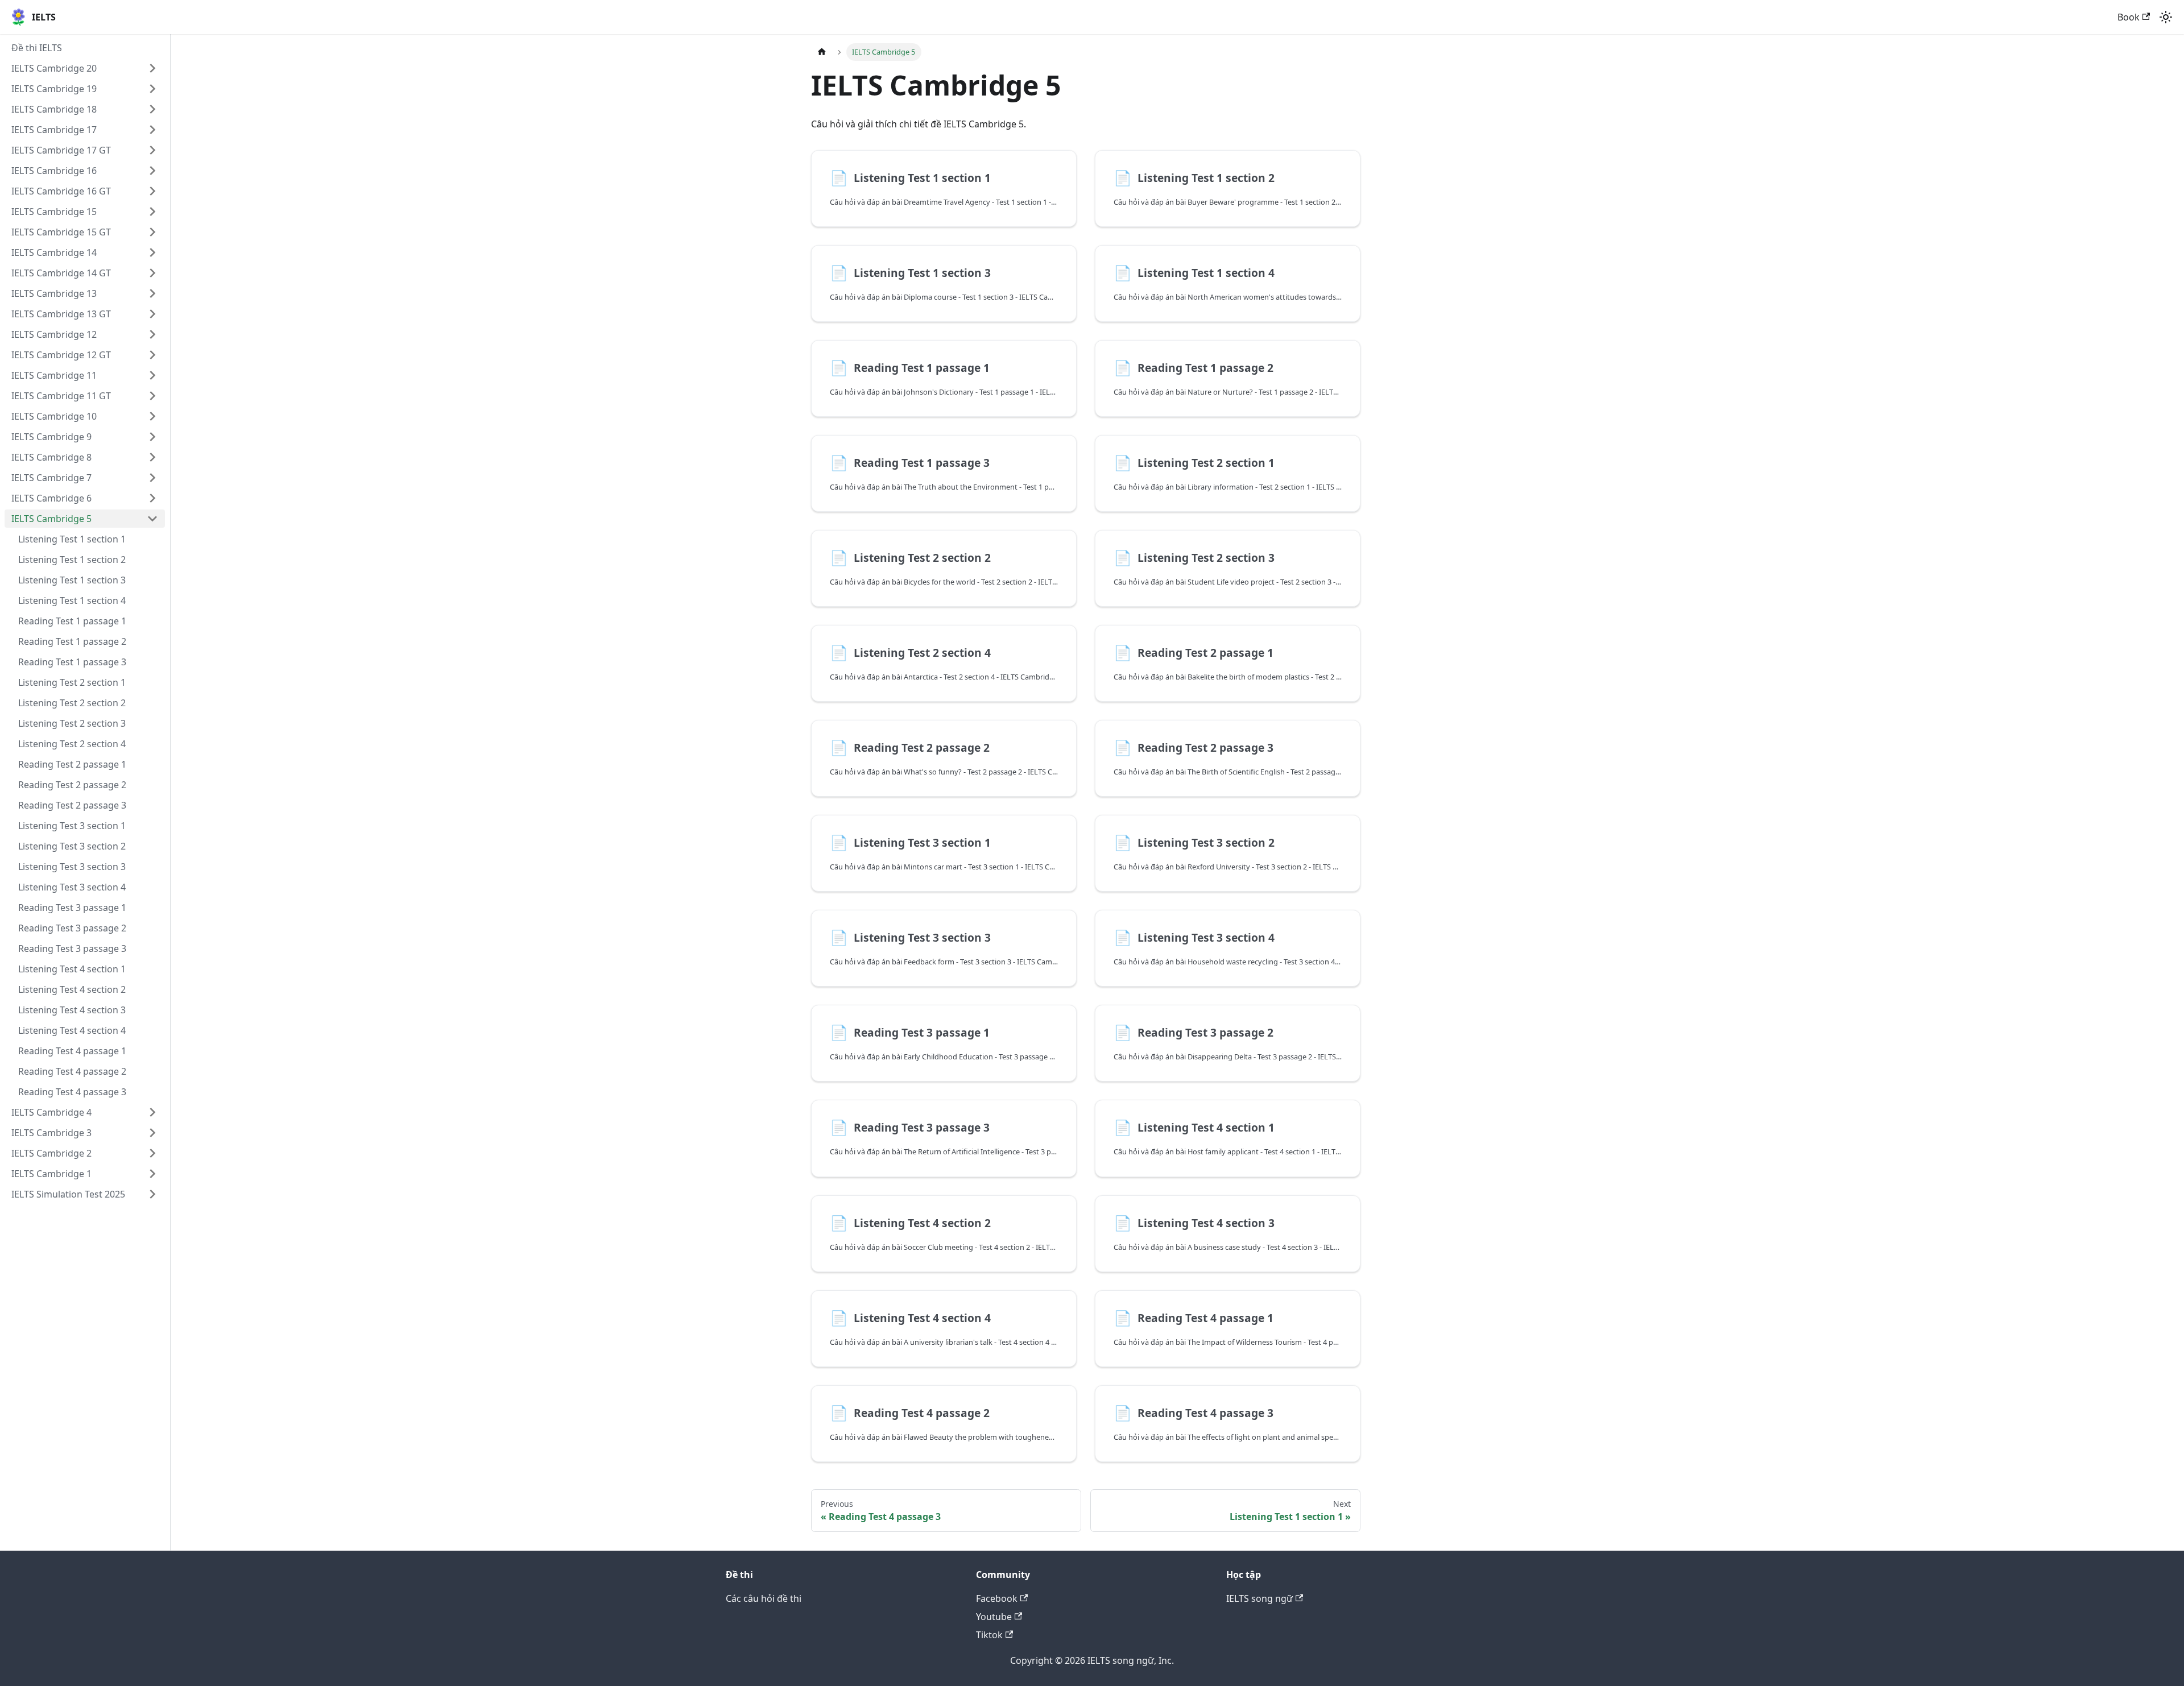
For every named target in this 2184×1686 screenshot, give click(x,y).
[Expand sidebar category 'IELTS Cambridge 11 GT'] (152, 396)
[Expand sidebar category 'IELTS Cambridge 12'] (152, 334)
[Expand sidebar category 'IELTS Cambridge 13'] (152, 293)
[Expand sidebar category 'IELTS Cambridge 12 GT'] (152, 355)
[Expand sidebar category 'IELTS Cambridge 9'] (152, 437)
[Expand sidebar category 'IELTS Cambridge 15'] (152, 212)
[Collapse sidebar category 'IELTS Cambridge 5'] (152, 519)
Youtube (994, 1617)
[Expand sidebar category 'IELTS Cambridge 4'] (152, 1112)
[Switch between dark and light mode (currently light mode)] (2166, 17)
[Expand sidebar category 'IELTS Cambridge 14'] (152, 252)
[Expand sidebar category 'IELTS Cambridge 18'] (152, 109)
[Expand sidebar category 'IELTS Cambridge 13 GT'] (152, 314)
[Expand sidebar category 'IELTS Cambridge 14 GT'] (152, 273)
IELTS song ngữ (1259, 1598)
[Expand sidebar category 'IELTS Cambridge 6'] (152, 498)
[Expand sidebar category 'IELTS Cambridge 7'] (152, 478)
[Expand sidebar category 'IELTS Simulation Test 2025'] (152, 1194)
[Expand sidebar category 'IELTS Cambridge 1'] (152, 1174)
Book (2129, 17)
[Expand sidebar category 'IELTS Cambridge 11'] (152, 375)
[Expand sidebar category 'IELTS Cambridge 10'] (152, 416)
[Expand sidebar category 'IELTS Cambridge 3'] (152, 1133)
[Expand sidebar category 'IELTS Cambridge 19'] (152, 89)
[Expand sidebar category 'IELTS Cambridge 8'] (152, 457)
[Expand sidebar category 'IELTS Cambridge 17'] (152, 130)
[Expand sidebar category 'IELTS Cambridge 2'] (152, 1153)
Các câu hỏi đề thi (764, 1598)
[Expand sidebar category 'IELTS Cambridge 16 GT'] (152, 191)
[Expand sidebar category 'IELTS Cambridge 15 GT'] (152, 232)
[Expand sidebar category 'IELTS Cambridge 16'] (152, 171)
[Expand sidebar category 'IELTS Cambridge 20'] (152, 68)
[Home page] (822, 52)
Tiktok (989, 1635)
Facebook (997, 1598)
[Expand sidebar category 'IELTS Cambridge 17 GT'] (152, 150)
